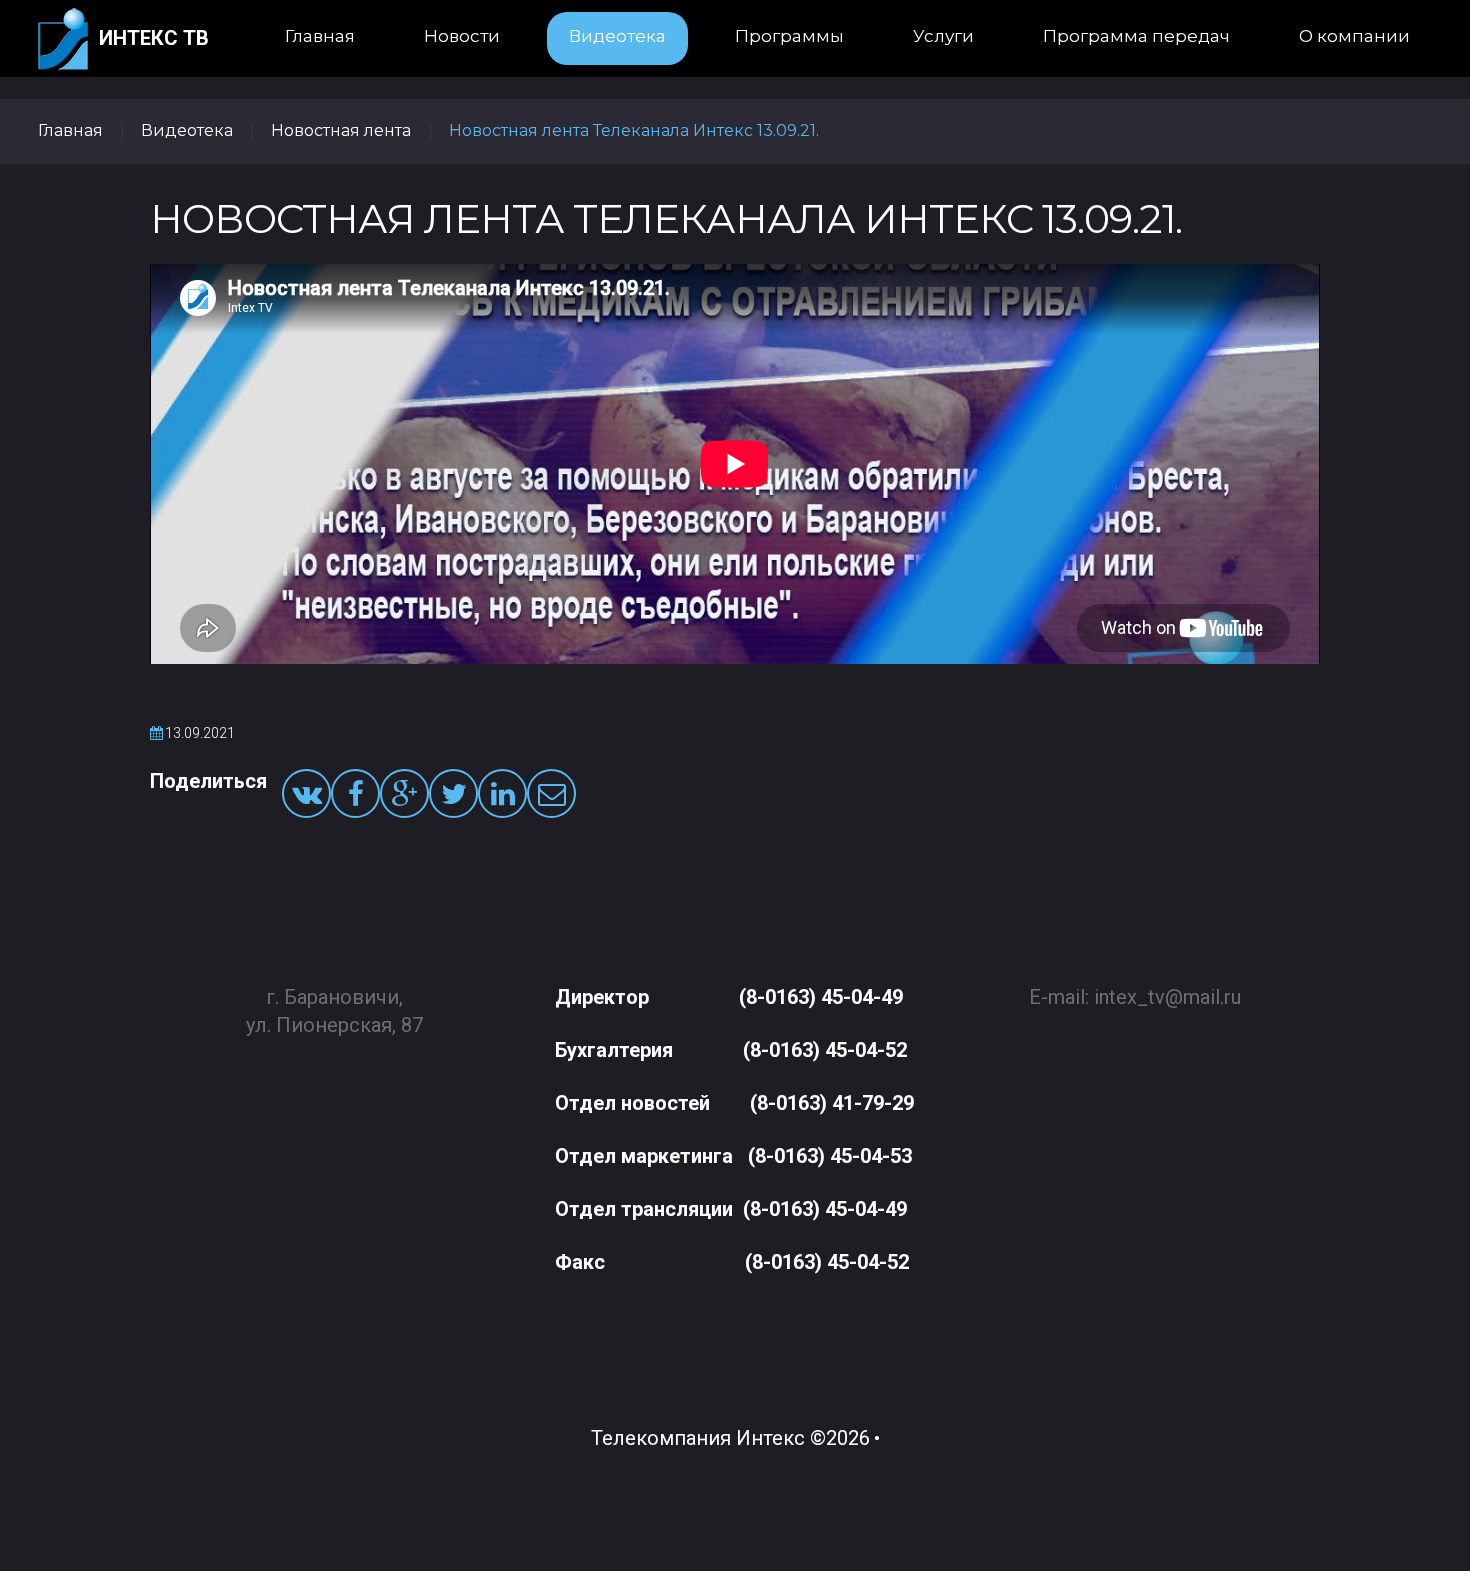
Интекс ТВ (154, 38)
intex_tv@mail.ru (1167, 997)
